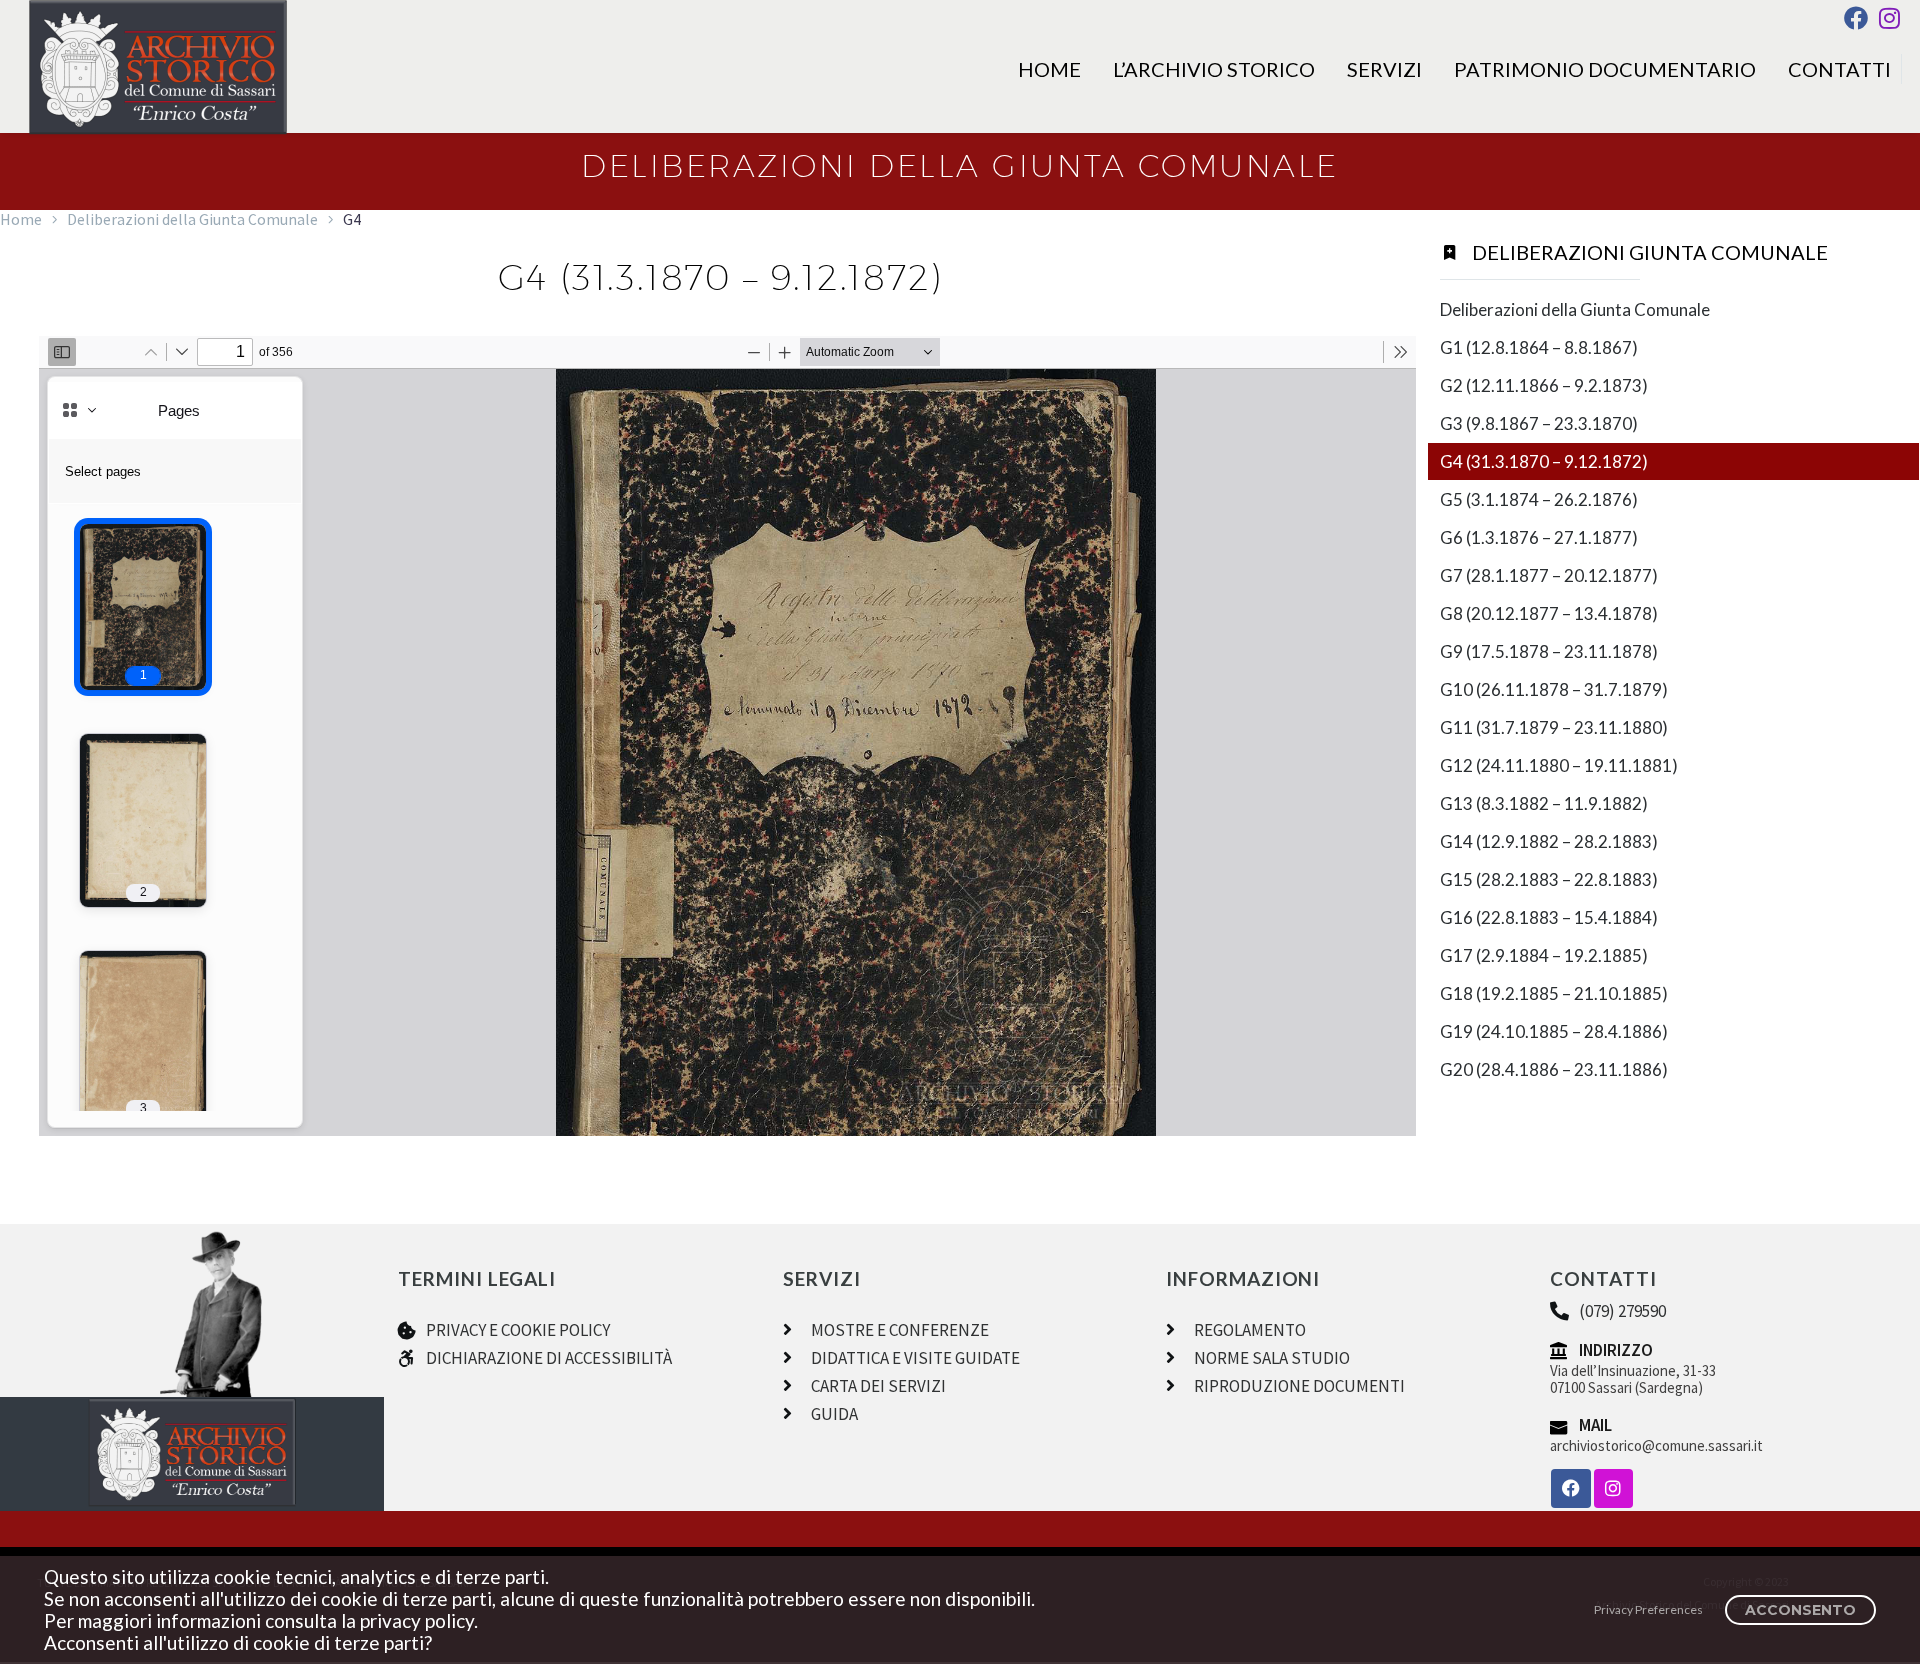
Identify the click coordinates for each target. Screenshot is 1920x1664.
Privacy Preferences (1648, 1609)
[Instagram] (1889, 18)
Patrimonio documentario (1605, 69)
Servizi (1384, 69)
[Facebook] (1856, 18)
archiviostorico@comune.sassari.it (1656, 1445)
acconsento (1800, 1610)
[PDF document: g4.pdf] (727, 736)
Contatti (1839, 69)
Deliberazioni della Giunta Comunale (192, 219)
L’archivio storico (1214, 69)
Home (1049, 69)
